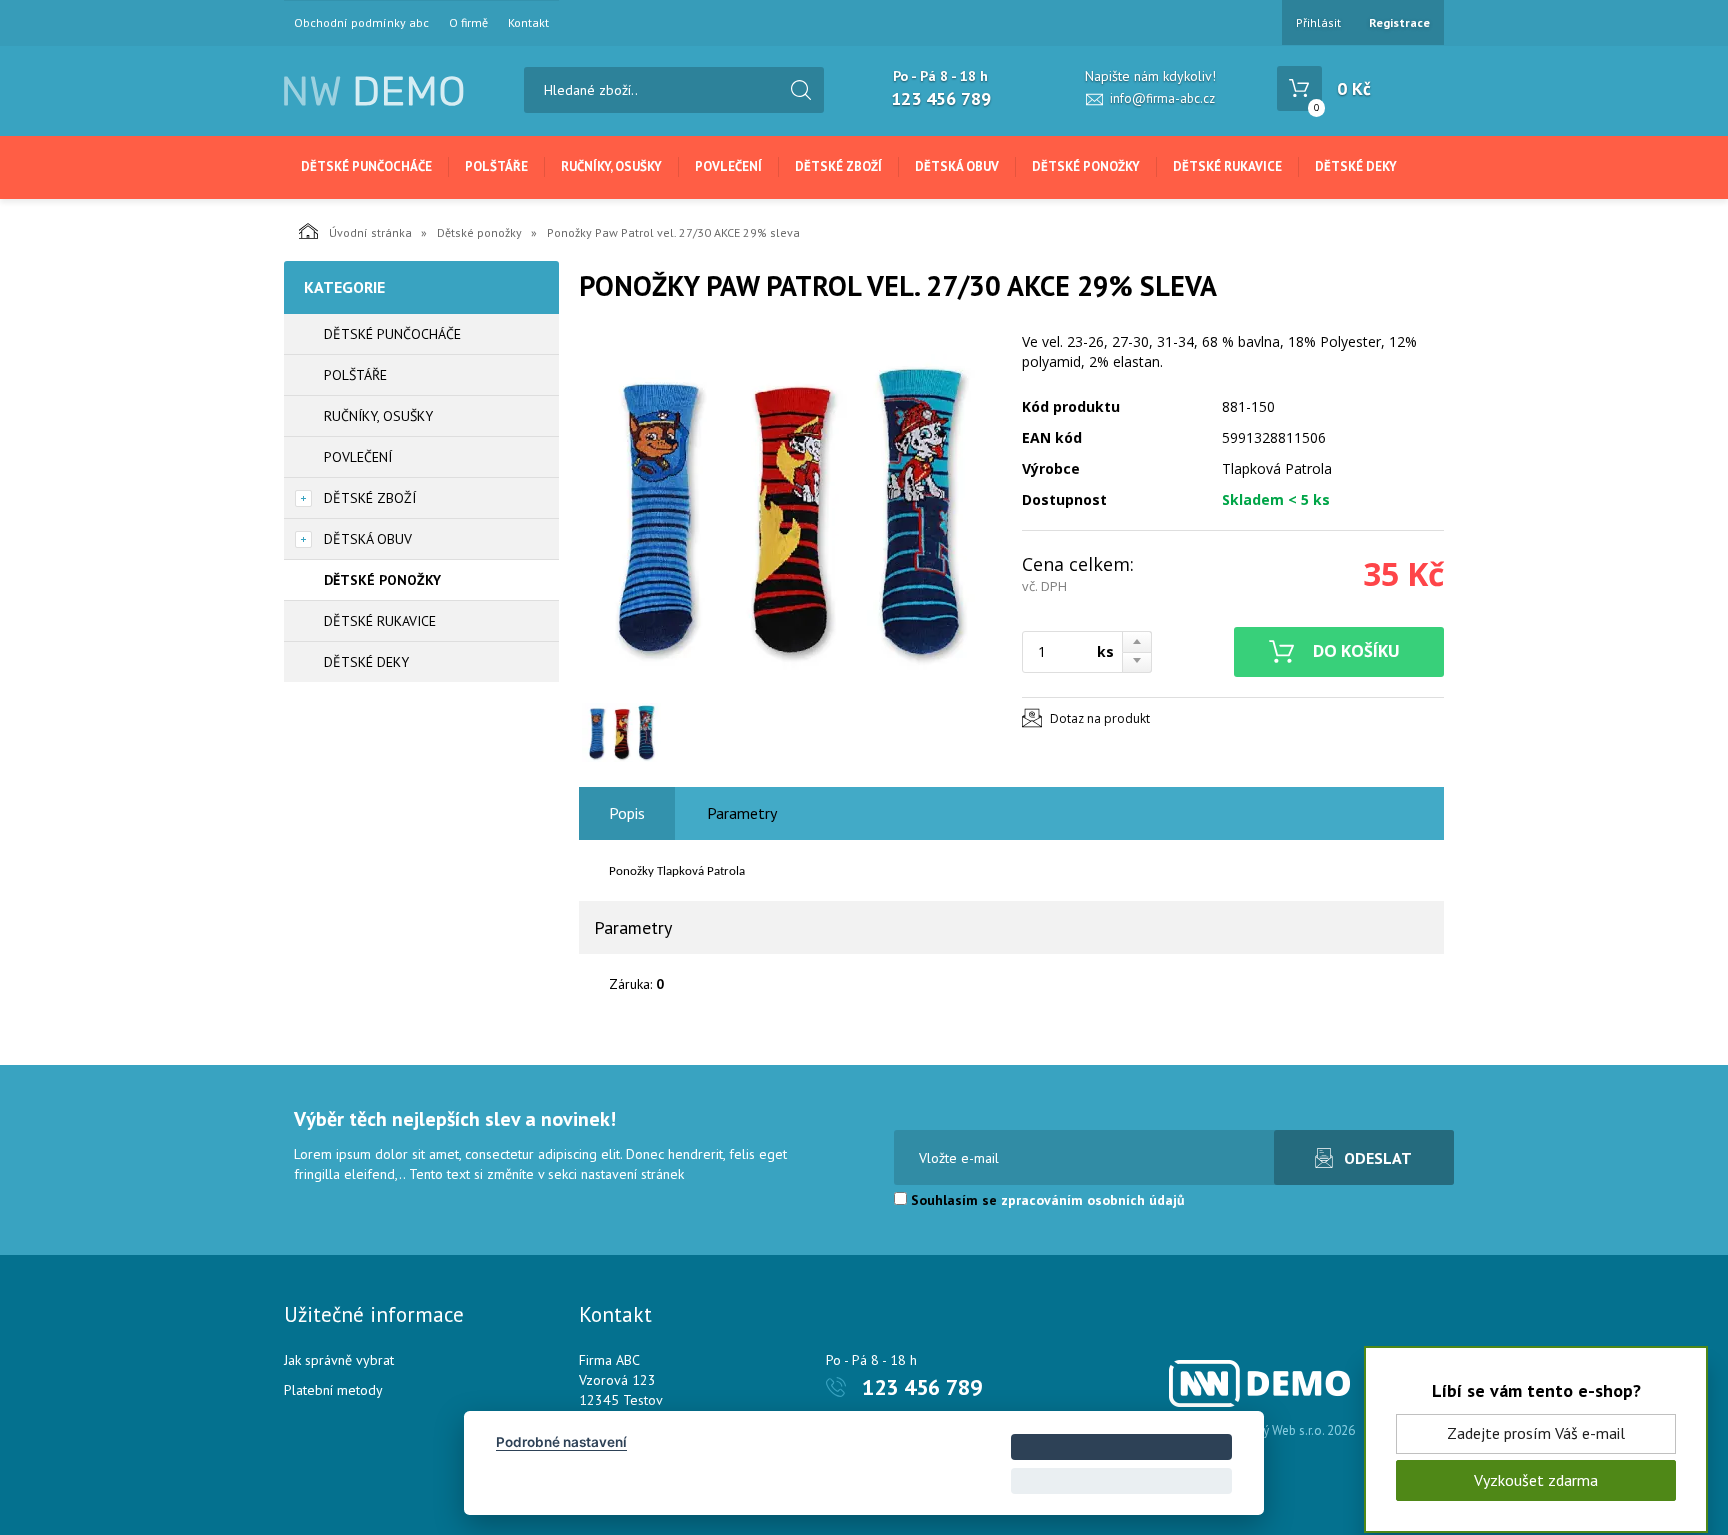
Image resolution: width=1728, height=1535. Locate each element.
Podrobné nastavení (561, 1442)
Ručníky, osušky (611, 166)
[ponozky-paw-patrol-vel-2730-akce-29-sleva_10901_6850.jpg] (789, 512)
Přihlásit (1318, 22)
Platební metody (333, 1390)
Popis (627, 813)
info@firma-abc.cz (1162, 98)
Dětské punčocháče (366, 166)
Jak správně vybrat (339, 1360)
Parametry (742, 813)
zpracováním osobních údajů (1093, 1200)
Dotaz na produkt (1100, 718)
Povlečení (728, 166)
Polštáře (496, 166)
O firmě (468, 23)
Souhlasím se (1046, 1200)
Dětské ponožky (1086, 166)
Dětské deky (1356, 166)
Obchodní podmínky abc (361, 23)
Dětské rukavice (1227, 166)
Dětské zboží (838, 166)
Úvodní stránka (370, 232)
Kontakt (528, 23)
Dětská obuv (957, 166)
